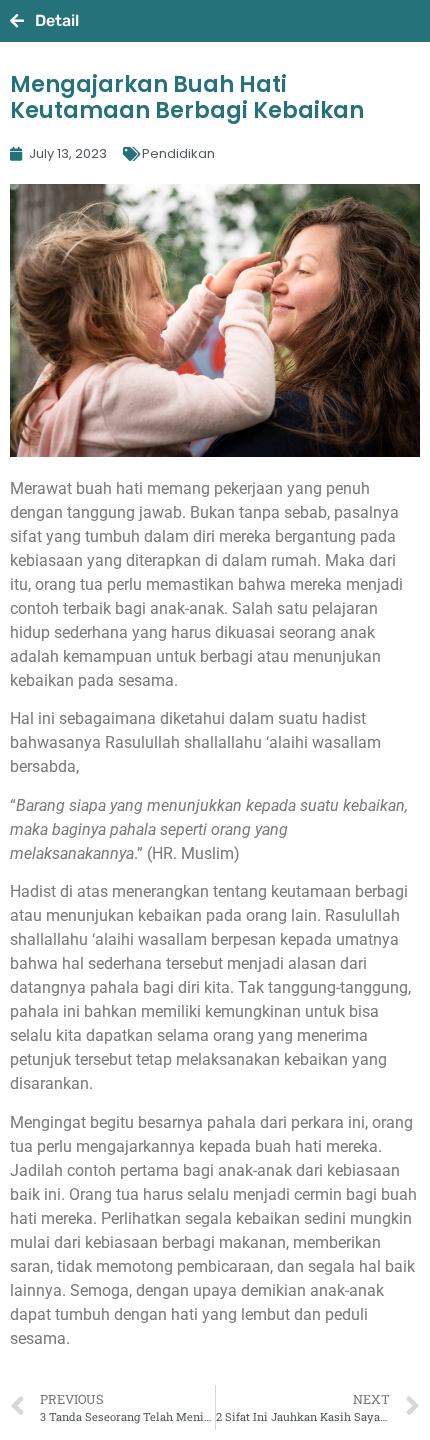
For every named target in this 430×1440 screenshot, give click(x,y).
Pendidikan (178, 153)
